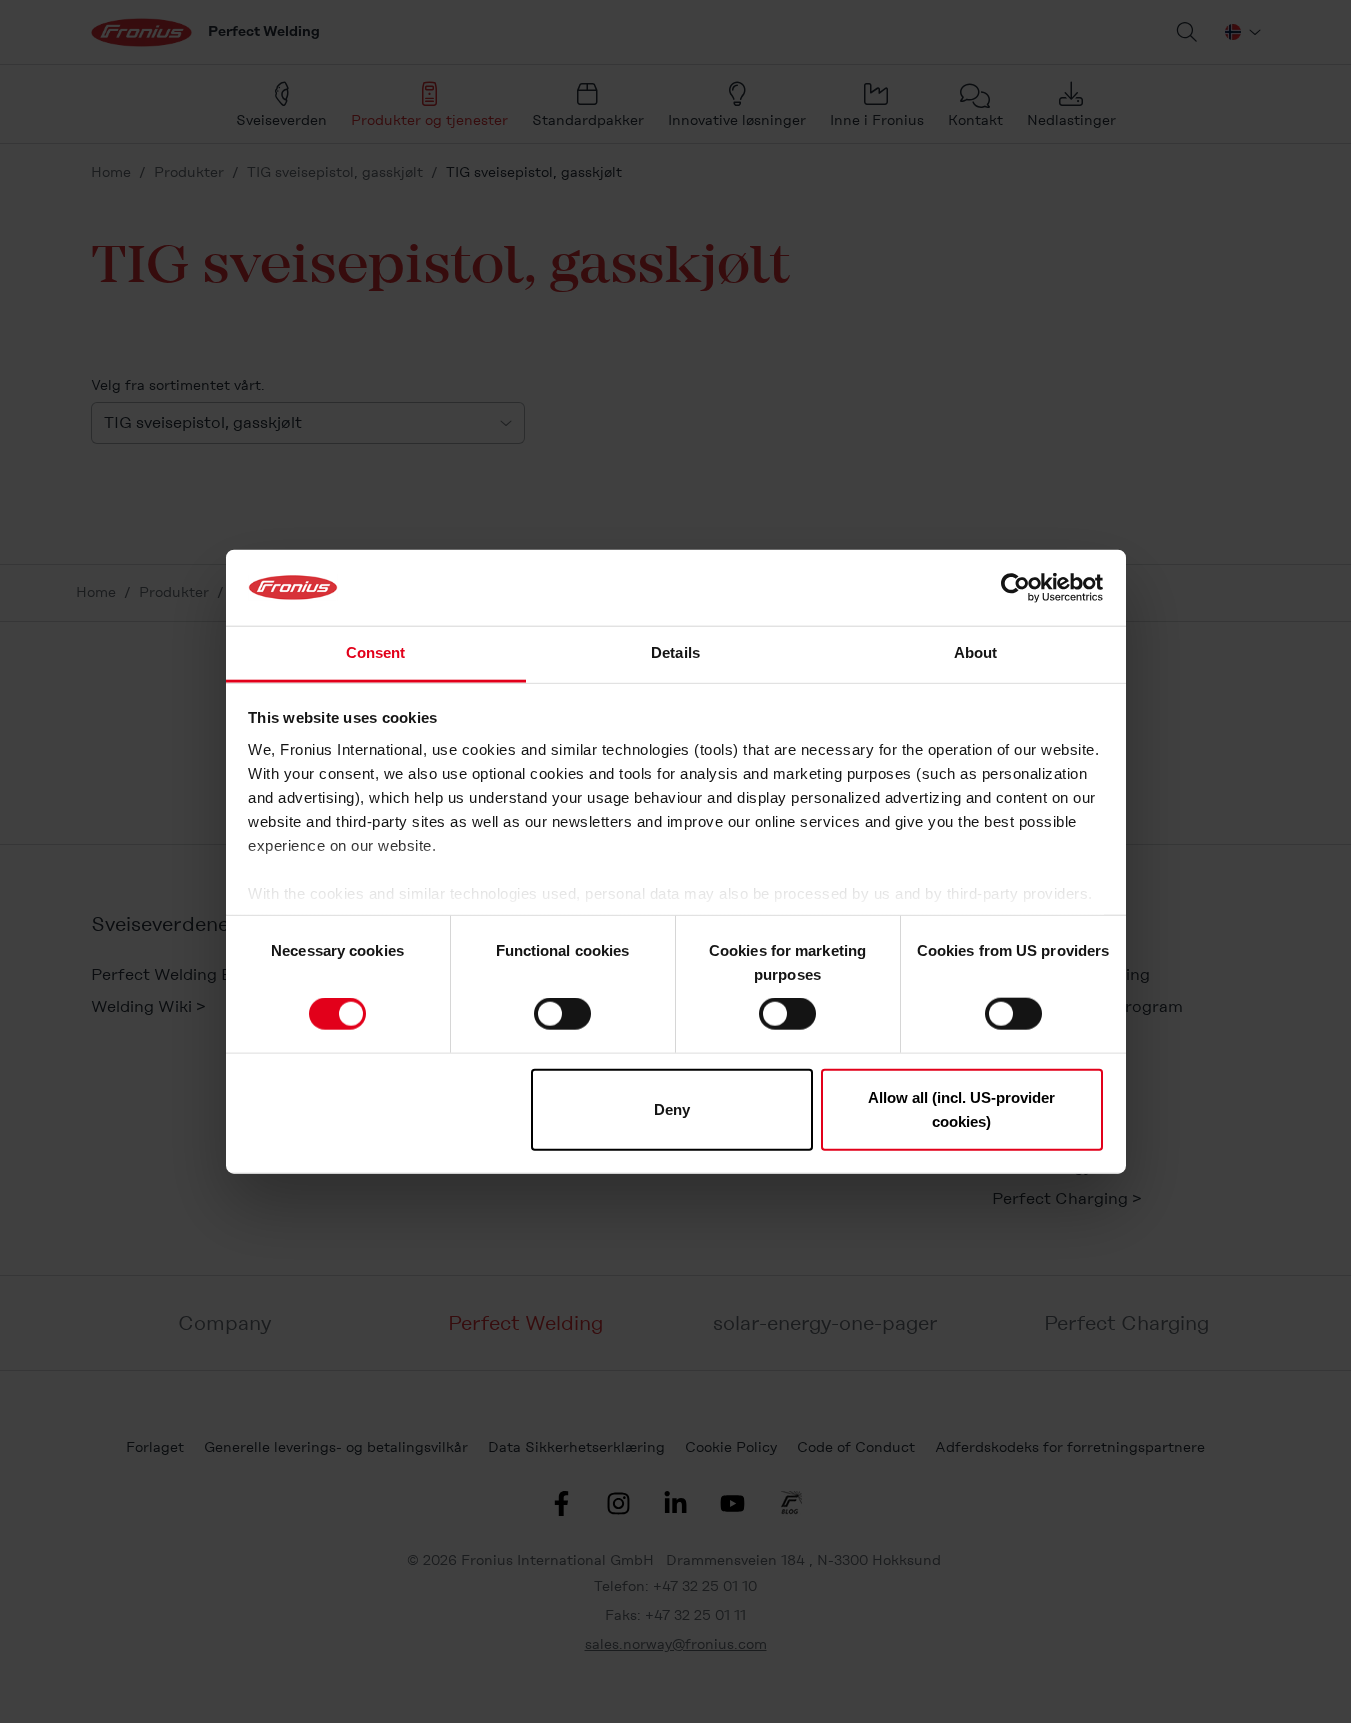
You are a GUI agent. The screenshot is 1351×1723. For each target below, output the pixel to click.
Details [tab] (675, 652)
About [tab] (976, 652)
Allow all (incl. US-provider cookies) (961, 1108)
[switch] (562, 1014)
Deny (672, 1108)
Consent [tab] (376, 652)
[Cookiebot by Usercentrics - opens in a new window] (1015, 588)
